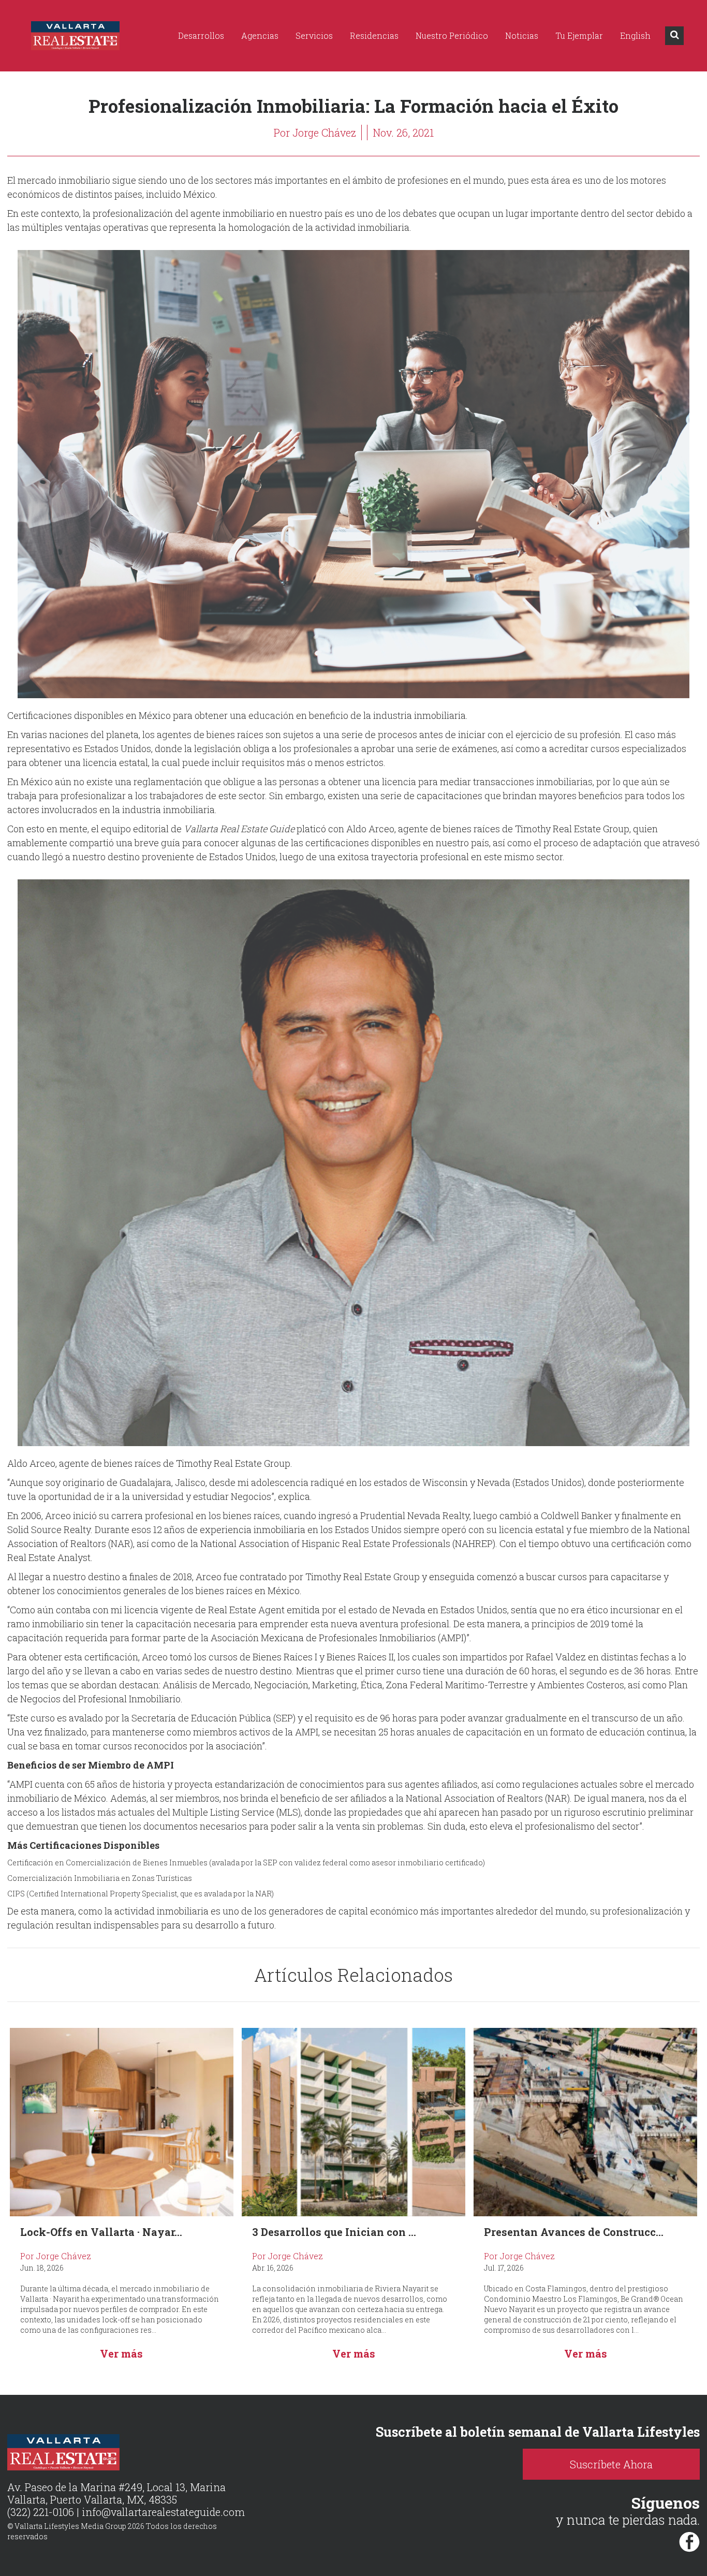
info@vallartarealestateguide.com (163, 2512)
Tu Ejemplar (579, 35)
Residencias (374, 35)
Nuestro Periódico (452, 35)
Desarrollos (201, 35)
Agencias (260, 35)
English (635, 35)
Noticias (522, 35)
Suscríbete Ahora (611, 2464)
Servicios (314, 35)
